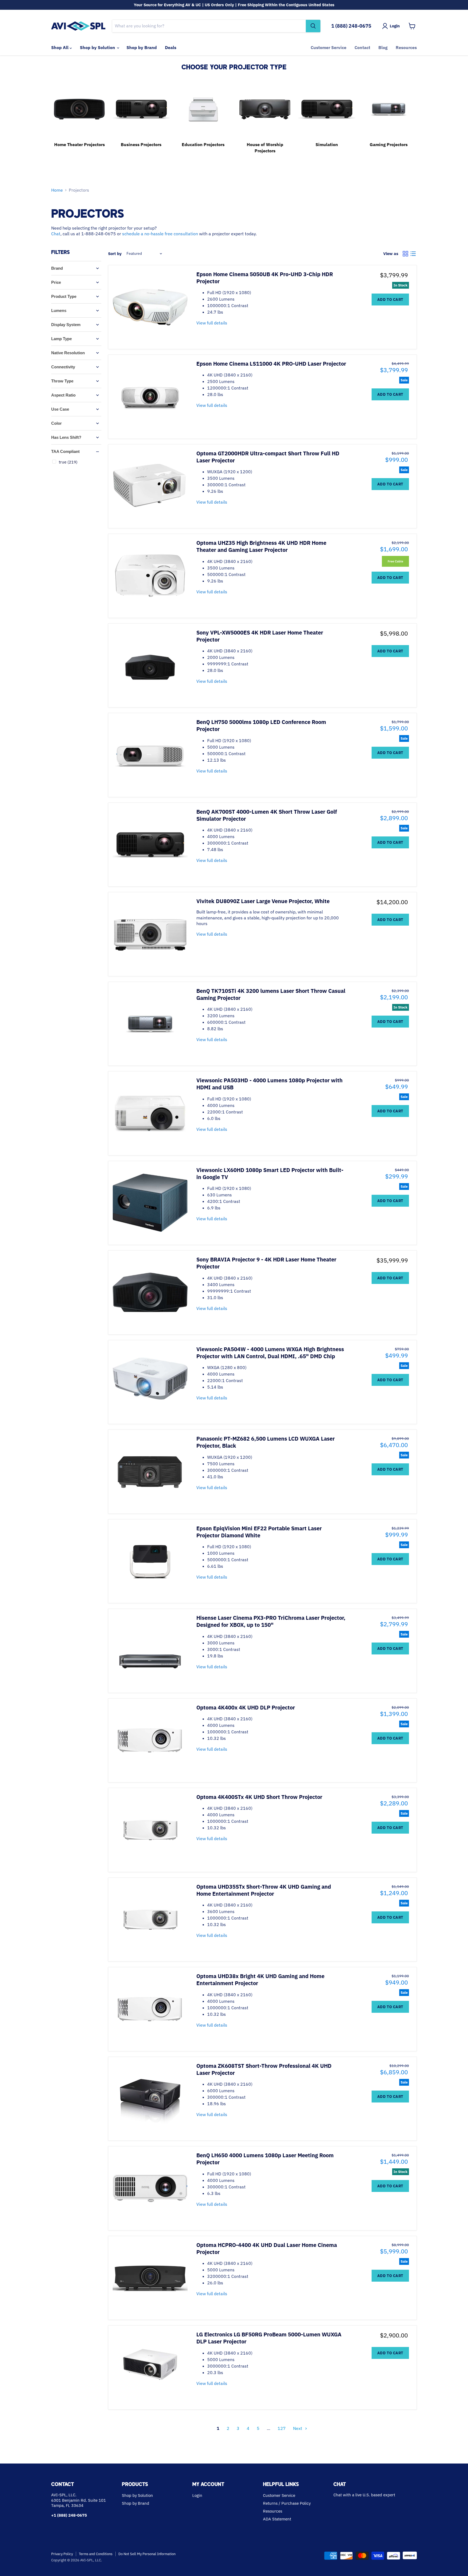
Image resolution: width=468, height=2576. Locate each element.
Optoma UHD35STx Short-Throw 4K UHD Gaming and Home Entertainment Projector (264, 1890)
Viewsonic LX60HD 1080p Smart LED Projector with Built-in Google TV (270, 1173)
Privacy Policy (62, 2554)
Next (298, 2428)
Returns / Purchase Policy (287, 2503)
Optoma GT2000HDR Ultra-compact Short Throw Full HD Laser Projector (268, 457)
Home (57, 190)
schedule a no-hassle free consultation (160, 234)
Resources (406, 47)
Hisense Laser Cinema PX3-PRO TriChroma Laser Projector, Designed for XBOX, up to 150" (271, 1621)
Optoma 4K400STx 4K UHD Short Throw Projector (259, 1797)
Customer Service (329, 47)
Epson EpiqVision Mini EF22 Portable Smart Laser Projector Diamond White (259, 1532)
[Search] (313, 26)
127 (282, 2428)
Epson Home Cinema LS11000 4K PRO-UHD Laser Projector (271, 364)
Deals (171, 47)
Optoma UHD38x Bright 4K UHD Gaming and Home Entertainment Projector (260, 1980)
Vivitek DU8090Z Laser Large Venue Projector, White (263, 901)
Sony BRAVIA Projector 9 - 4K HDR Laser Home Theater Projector (266, 1263)
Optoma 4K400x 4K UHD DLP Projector (246, 1707)
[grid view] (405, 254)
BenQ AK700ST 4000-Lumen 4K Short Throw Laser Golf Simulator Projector (267, 815)
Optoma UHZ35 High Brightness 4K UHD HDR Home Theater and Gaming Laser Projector (261, 546)
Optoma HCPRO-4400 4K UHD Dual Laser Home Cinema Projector (267, 2248)
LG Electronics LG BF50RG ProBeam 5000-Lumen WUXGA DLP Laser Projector (269, 2338)
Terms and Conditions (96, 2554)
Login (197, 2495)
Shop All (60, 47)
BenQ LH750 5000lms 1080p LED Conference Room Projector (261, 725)
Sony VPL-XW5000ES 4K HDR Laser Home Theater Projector (260, 636)
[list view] (413, 254)
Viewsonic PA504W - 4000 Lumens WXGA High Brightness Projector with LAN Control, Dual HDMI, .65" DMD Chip (270, 1353)
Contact (362, 47)
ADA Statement (277, 2519)
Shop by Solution (98, 47)
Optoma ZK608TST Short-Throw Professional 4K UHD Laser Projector (264, 2069)
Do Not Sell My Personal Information (147, 2554)
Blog (383, 47)
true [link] (68, 462)
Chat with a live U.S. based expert (364, 2495)
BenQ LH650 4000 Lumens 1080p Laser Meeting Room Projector (265, 2159)
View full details (212, 323)
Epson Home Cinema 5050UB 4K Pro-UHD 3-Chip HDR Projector (265, 278)
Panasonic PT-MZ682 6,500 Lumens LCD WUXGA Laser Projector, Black (266, 1442)
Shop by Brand (142, 47)
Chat (56, 234)
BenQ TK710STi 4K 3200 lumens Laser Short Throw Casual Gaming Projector (271, 994)
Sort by (115, 254)
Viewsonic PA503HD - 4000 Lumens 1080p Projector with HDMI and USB (269, 1084)
